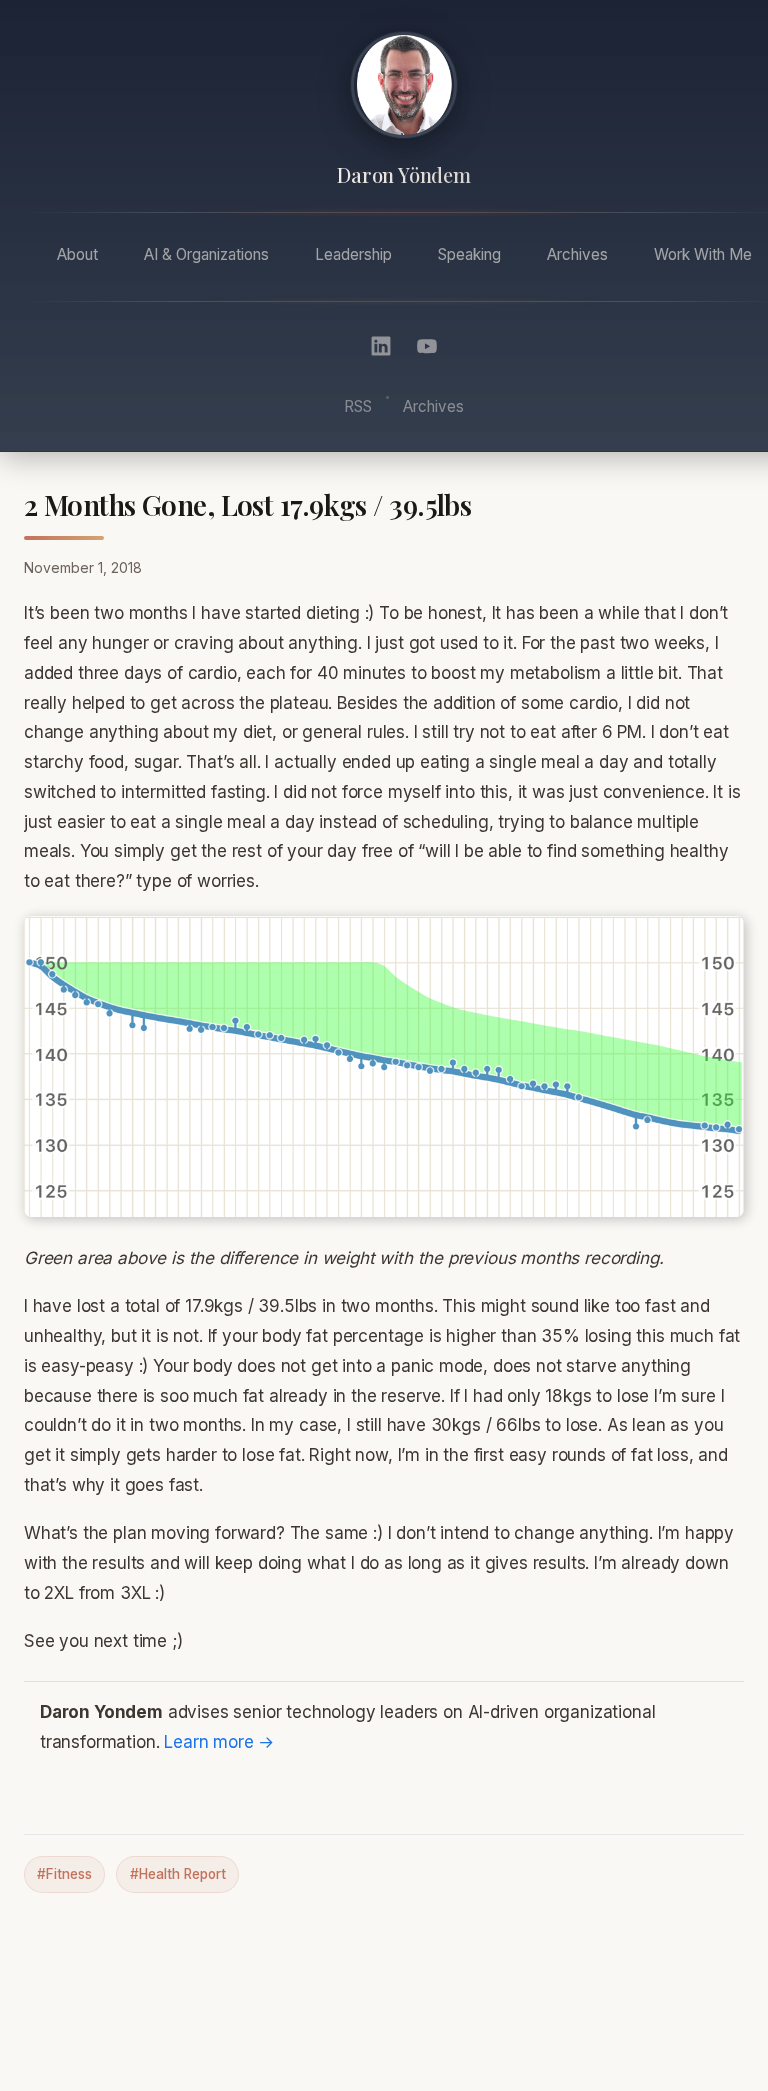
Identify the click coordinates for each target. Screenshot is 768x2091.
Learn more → (219, 1742)
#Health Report (178, 1874)
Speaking (469, 254)
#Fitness (64, 1874)
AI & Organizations (206, 254)
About (77, 254)
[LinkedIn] (381, 346)
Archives (577, 254)
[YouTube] (427, 346)
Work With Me (703, 254)
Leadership (353, 254)
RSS (358, 406)
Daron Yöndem (404, 175)
